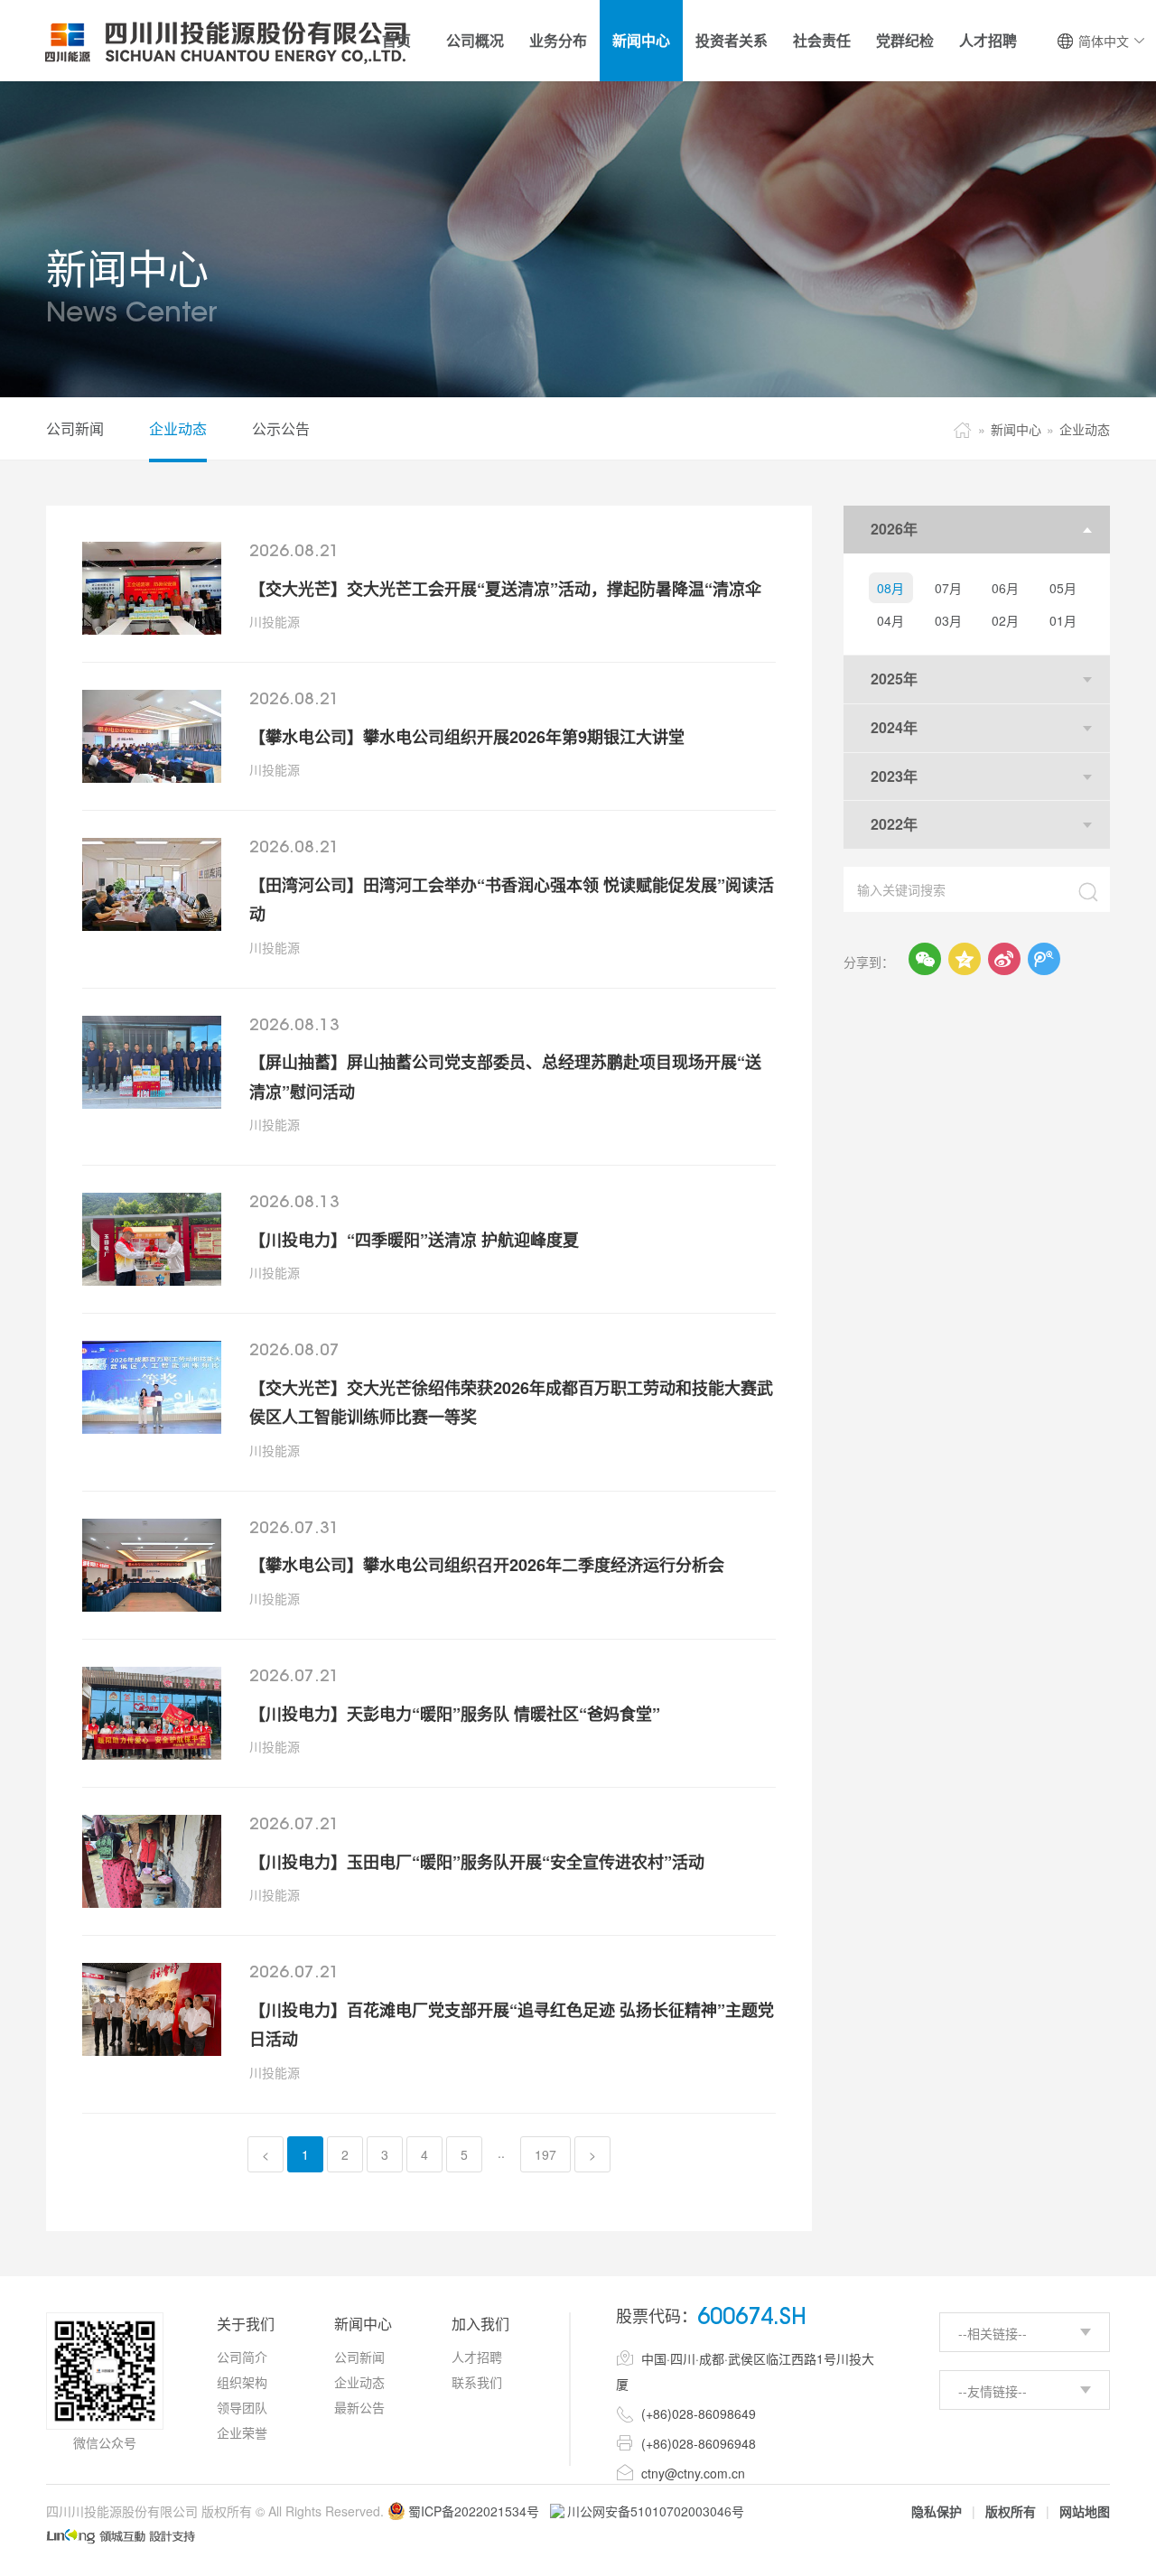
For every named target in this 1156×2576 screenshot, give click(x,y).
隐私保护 (937, 2511)
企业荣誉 (242, 2432)
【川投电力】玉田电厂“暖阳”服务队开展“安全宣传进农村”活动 (477, 1862)
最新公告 (359, 2407)
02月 (1005, 620)
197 (545, 2154)
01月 (1063, 620)
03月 (948, 620)
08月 (890, 588)
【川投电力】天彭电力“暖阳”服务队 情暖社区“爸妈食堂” (455, 1714)
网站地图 (1085, 2511)
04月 (890, 620)
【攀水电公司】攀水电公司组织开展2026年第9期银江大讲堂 (467, 737)
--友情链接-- (993, 2391)
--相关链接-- (993, 2333)
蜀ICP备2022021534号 (474, 2511)
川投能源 (275, 621)
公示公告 (281, 428)
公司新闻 (75, 428)
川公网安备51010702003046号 (656, 2511)
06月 (1005, 588)
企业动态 (178, 428)
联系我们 (477, 2382)
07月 (948, 588)
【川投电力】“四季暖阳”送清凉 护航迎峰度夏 (414, 1240)
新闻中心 (1016, 429)
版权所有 (1011, 2511)
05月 (1063, 588)
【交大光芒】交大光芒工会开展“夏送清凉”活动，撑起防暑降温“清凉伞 (505, 589)
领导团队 (242, 2407)
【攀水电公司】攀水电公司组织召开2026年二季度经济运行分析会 (487, 1565)
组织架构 (242, 2382)
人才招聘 (477, 2357)
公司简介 (242, 2357)
